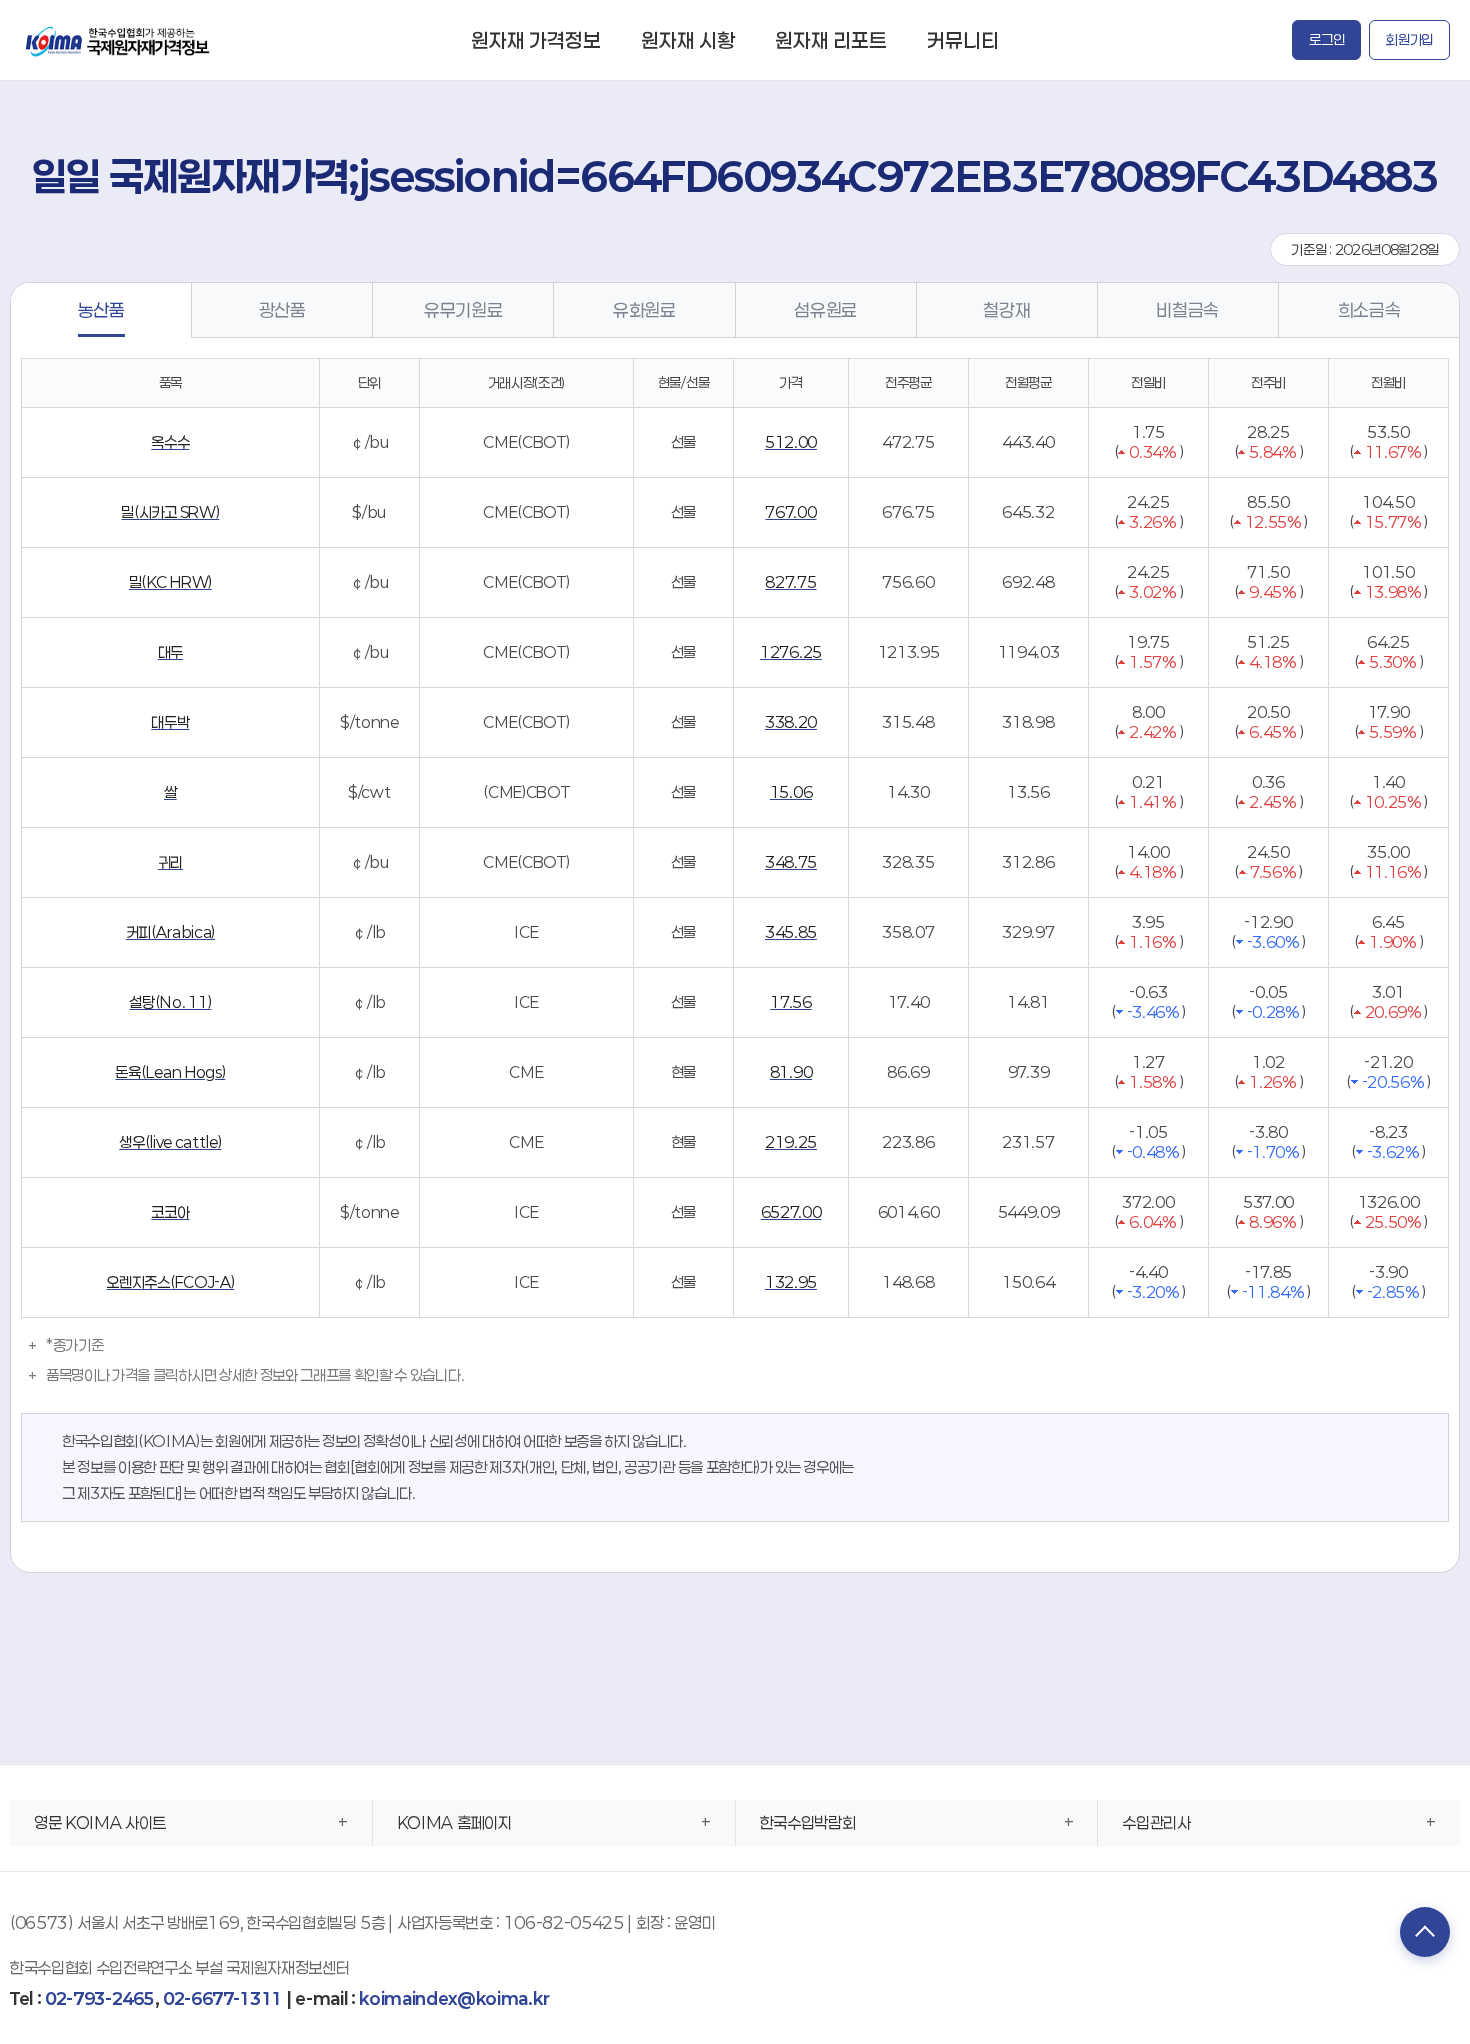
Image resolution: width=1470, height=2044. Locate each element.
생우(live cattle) (170, 1142)
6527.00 (791, 1212)
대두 (170, 652)
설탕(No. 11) (170, 1002)
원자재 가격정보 (536, 40)
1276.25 (791, 652)
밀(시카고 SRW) (170, 512)
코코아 (170, 1212)
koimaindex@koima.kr (454, 1998)
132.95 (791, 1282)
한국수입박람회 (808, 1822)
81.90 (791, 1072)
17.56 (790, 1002)
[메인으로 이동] (119, 39)
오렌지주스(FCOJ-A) (170, 1282)
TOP (1425, 1932)
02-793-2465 (99, 1998)
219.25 (791, 1142)
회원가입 (1409, 39)
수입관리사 (1156, 1822)
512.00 (791, 442)
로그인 (1326, 39)
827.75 (790, 582)
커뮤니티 (963, 40)
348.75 (791, 862)
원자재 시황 (688, 40)
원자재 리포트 (831, 40)
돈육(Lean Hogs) (170, 1072)
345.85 (791, 932)
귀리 (170, 862)
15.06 (791, 792)
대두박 (170, 722)
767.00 (790, 512)
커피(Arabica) (170, 932)
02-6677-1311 (222, 1998)
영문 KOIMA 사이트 (100, 1822)
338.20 (791, 722)
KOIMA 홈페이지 (454, 1822)
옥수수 (170, 442)
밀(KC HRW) (170, 582)
